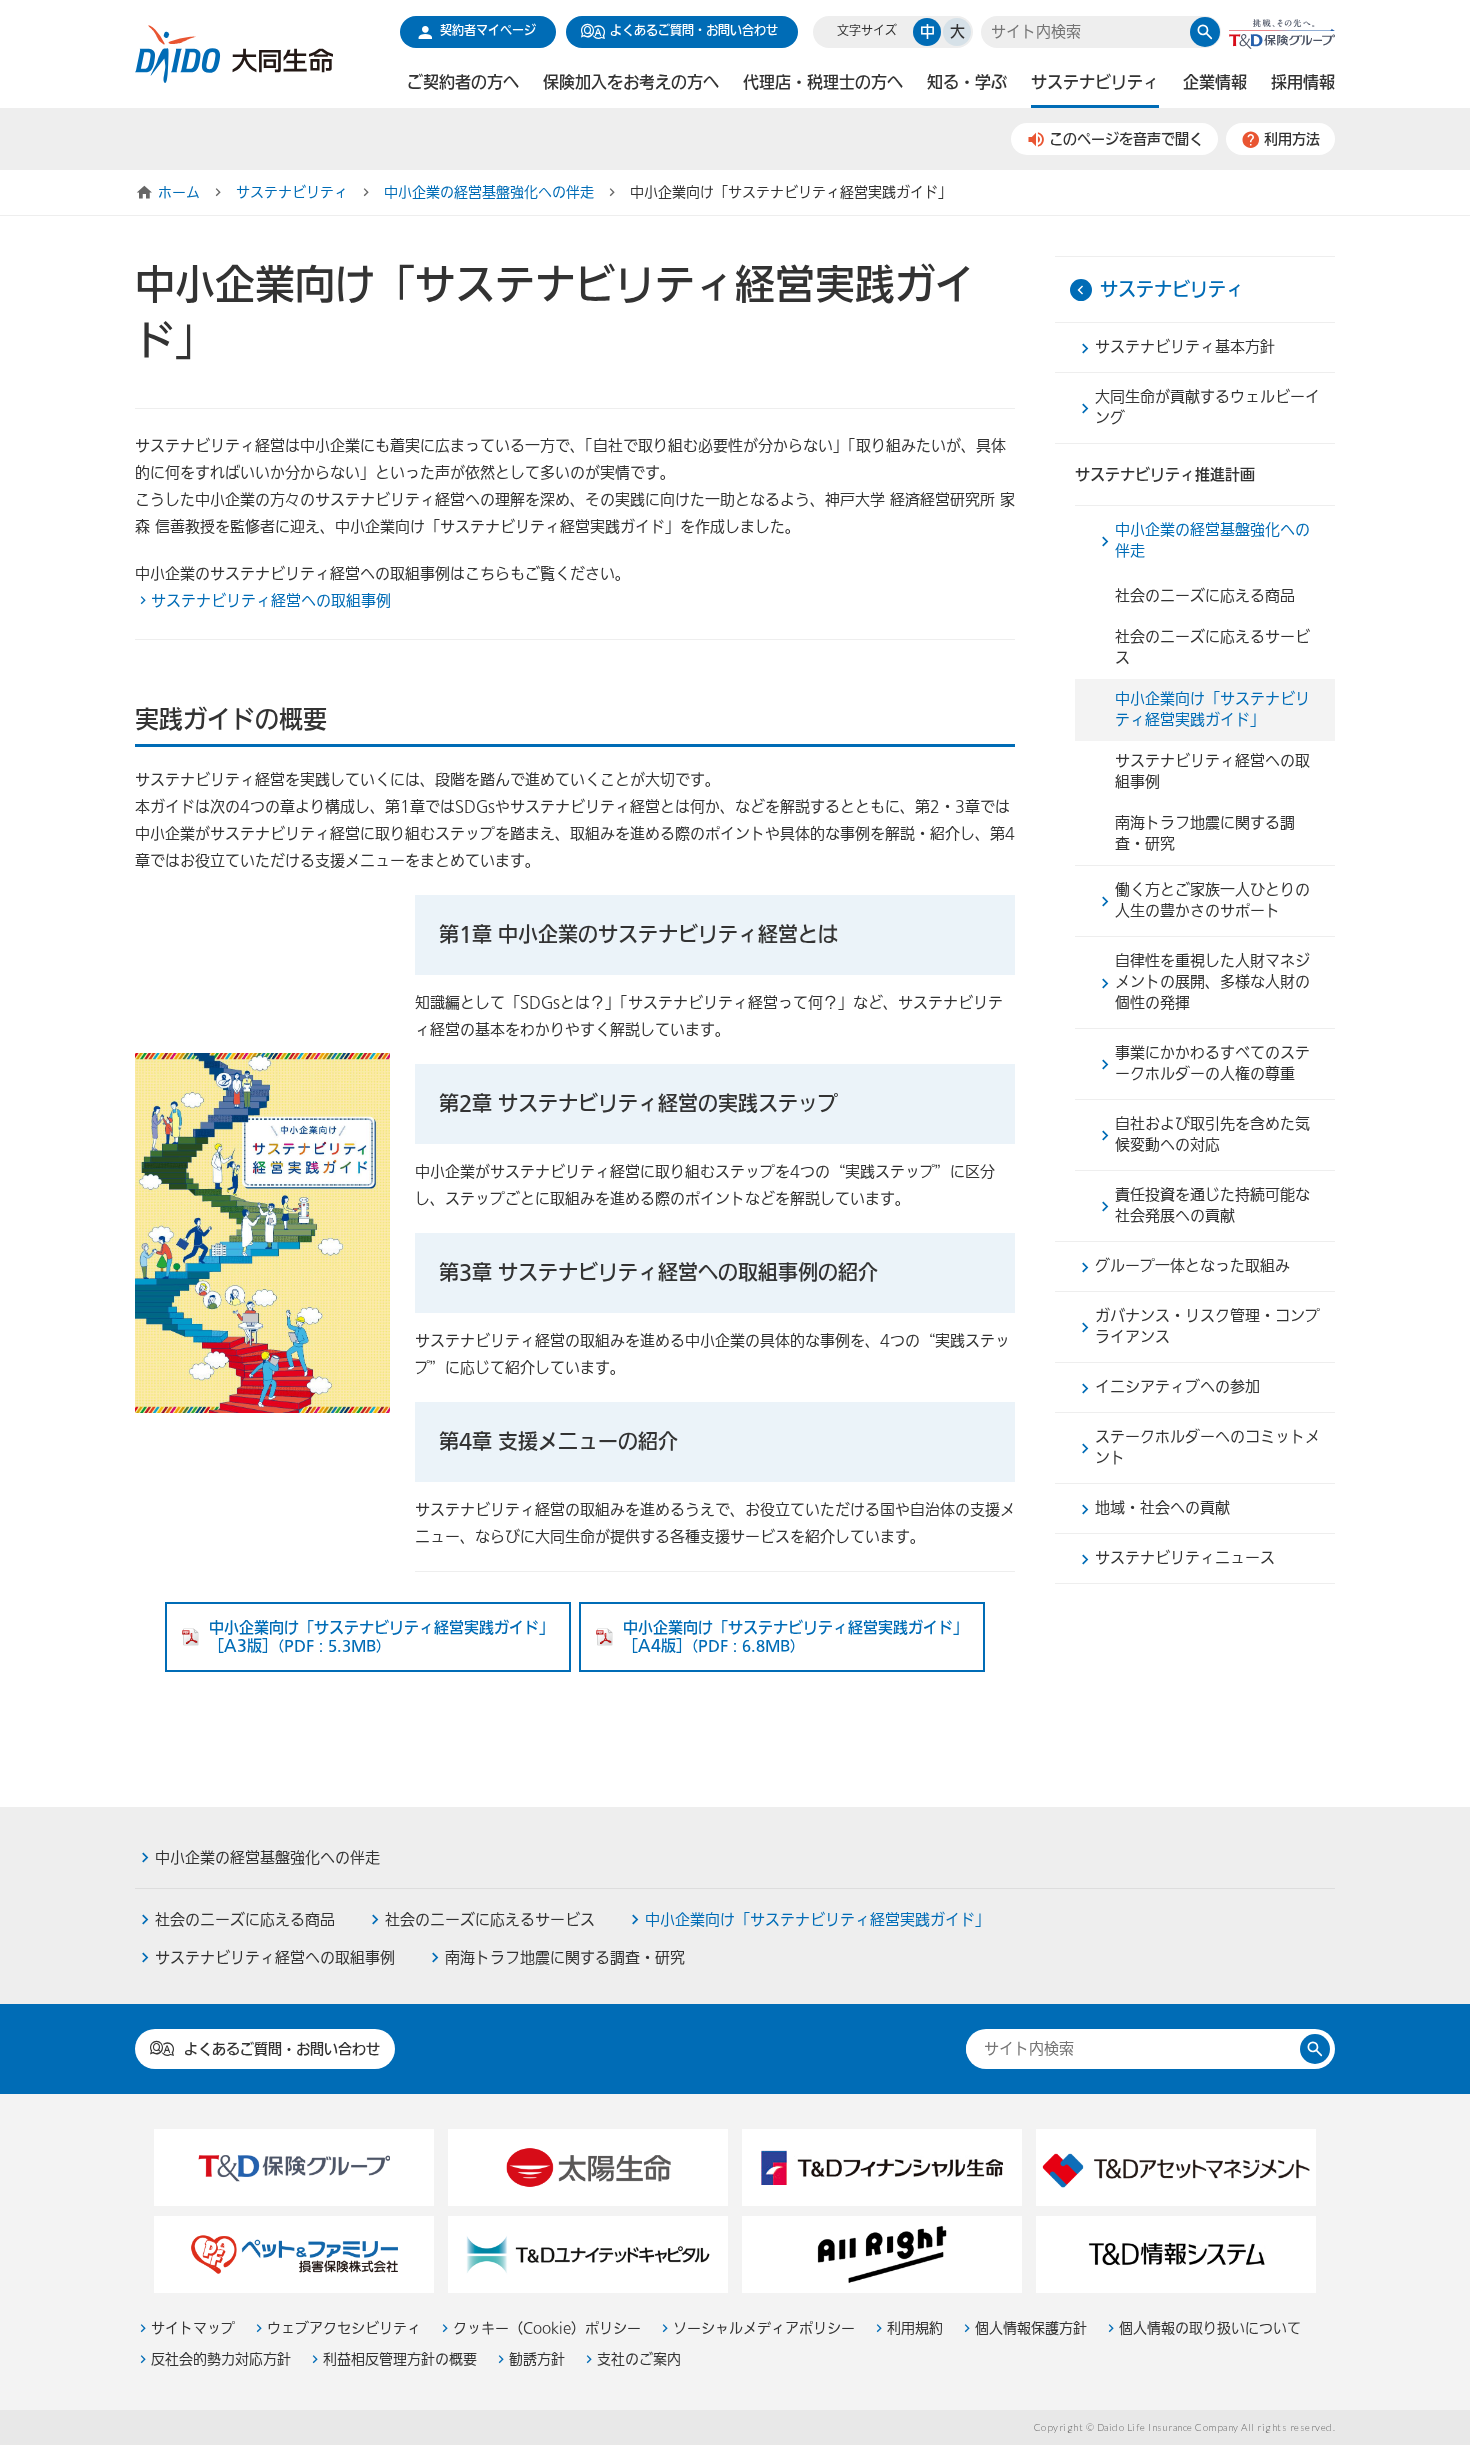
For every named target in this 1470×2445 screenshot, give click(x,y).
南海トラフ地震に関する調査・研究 (1205, 833)
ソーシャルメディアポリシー (764, 2328)
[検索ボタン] (1205, 32)
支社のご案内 (639, 2359)
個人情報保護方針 (1031, 2328)
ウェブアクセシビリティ (344, 2328)
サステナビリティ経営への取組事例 (271, 601)
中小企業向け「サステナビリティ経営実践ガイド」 (1212, 709)
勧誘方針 (537, 2359)
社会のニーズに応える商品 (1205, 596)
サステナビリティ (292, 193)
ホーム (179, 193)
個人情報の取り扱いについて (1210, 2328)
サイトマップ (193, 2328)
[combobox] (1086, 32)
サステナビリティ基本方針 (1185, 347)
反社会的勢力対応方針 (221, 2359)
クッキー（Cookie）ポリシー (547, 2328)
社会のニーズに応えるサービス (1212, 647)
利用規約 (915, 2328)
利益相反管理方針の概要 (400, 2359)
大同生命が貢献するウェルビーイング (1207, 407)
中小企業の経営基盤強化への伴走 (489, 193)
